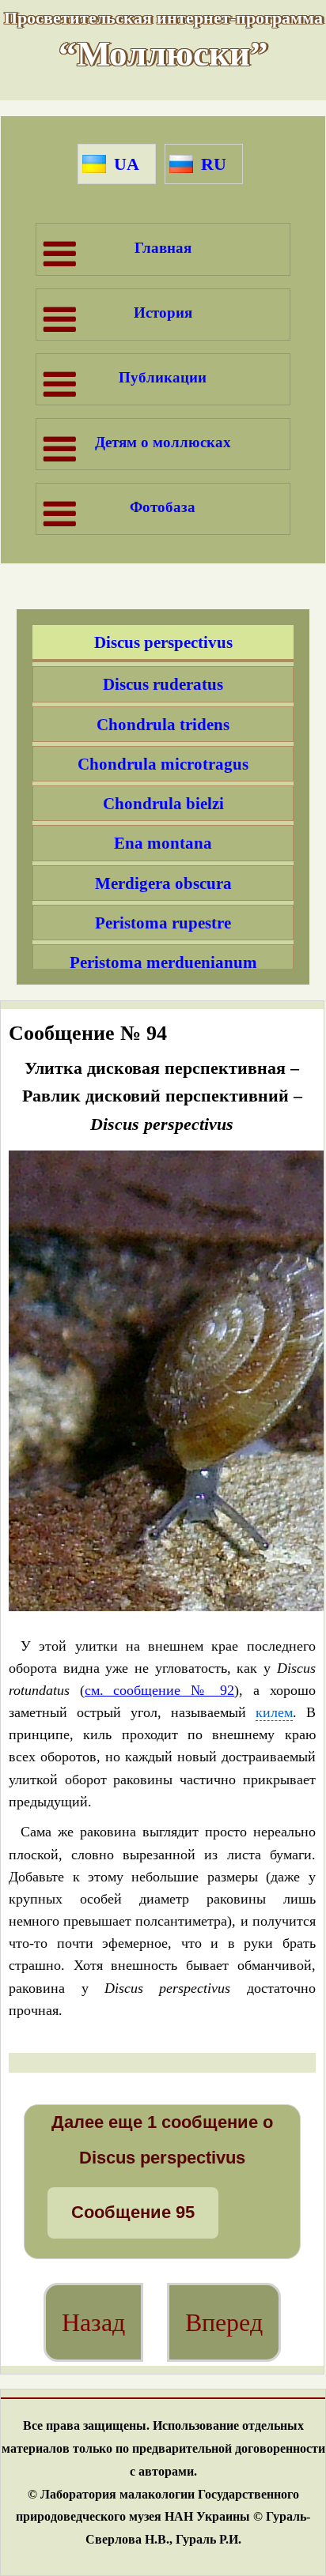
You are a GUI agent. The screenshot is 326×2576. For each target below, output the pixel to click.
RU (214, 164)
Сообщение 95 (133, 2212)
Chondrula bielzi (163, 803)
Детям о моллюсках (163, 442)
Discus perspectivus (163, 642)
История (163, 313)
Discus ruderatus (163, 684)
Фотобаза (163, 507)
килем (274, 1713)
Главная (163, 248)
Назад (93, 2322)
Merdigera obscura (163, 883)
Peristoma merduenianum (163, 962)
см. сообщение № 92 (160, 1690)
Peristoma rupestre (163, 923)
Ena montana (163, 843)
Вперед (224, 2322)
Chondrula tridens (163, 724)
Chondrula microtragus (163, 764)
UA (127, 164)
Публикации (163, 377)
